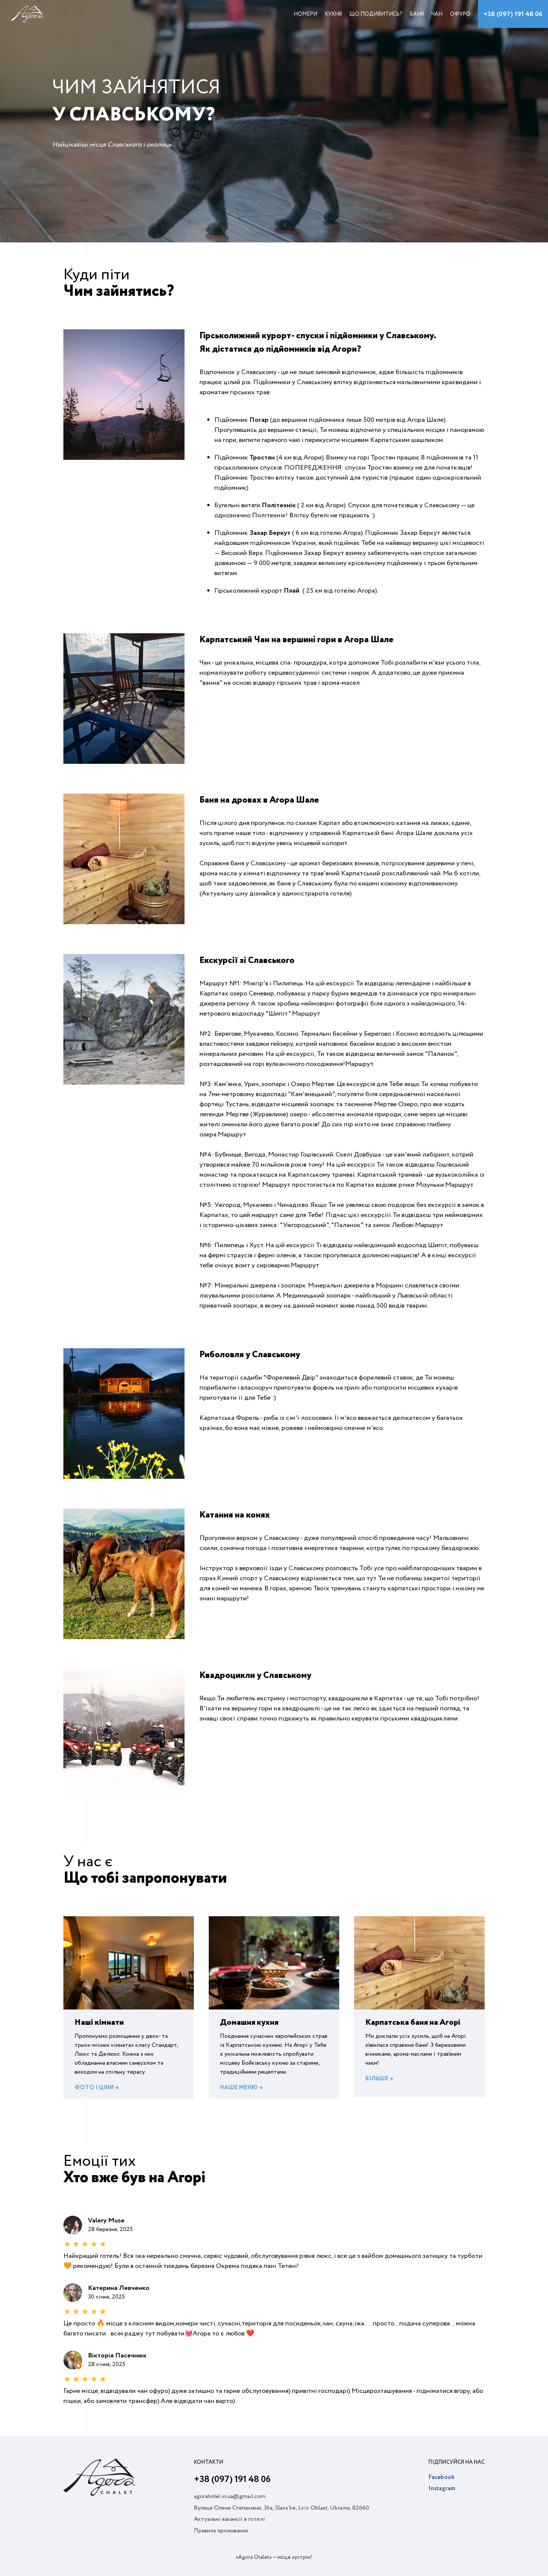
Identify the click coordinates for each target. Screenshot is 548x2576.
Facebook (441, 2478)
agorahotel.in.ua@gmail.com (230, 2497)
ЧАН (437, 14)
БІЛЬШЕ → (379, 2079)
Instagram (442, 2489)
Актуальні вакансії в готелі (229, 2519)
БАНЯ (417, 14)
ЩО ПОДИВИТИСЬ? (376, 14)
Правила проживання (221, 2531)
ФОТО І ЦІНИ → (97, 2088)
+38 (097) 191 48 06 (513, 14)
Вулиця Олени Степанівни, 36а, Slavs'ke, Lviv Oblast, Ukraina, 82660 (281, 2508)
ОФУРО (460, 14)
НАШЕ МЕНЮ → (241, 2088)
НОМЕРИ (306, 14)
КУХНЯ (333, 14)
